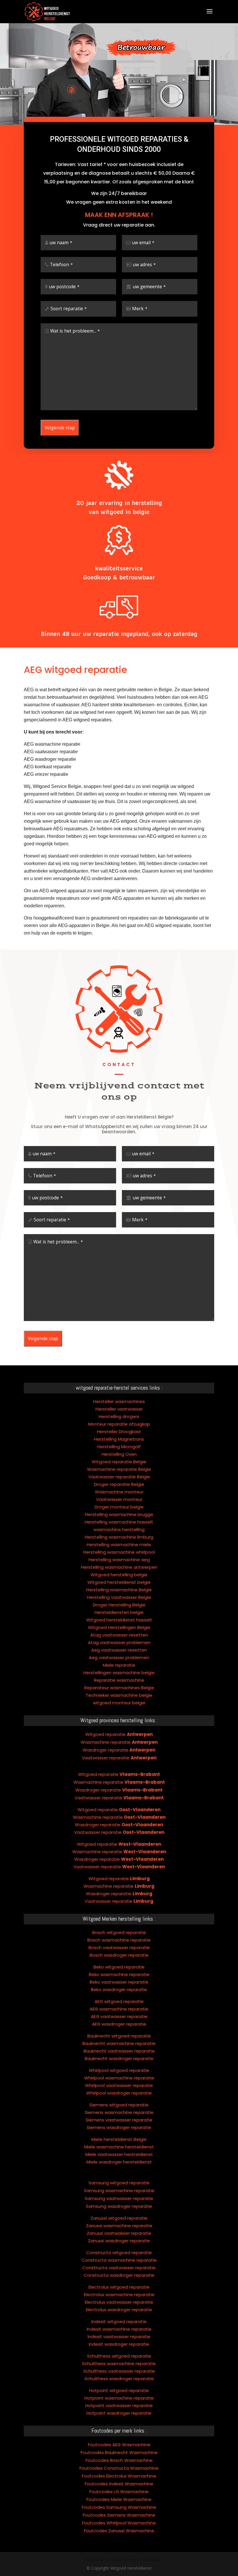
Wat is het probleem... (75, 331)
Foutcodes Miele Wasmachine (119, 2499)
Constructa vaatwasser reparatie (119, 2268)
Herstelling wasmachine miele (119, 1545)
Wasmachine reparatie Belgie (119, 1469)
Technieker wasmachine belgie (119, 1695)
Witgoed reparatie (119, 1734)
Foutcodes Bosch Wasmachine (119, 2460)
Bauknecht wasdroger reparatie (119, 2058)
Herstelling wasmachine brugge (119, 1514)
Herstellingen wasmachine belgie (119, 1673)
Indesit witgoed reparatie (119, 2321)
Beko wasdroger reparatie (119, 1990)
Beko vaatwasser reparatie (119, 1982)
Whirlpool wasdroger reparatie (119, 2093)
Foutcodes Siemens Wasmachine (119, 2515)
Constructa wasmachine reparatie (119, 2260)
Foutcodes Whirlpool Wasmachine (119, 2523)
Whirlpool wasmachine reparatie (119, 2078)
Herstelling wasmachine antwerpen (119, 1567)
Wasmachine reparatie (119, 1742)
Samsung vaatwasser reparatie (119, 2198)
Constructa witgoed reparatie (119, 2253)
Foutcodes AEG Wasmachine (119, 2445)
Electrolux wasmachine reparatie (119, 2295)
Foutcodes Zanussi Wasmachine (119, 2531)
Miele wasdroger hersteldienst (119, 2162)
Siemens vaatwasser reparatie (119, 2120)
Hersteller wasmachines (119, 1401)
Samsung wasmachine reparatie (119, 2191)
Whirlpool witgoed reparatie (119, 2070)
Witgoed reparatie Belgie (119, 1462)
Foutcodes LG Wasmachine (119, 2492)
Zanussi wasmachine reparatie (119, 2226)
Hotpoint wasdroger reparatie (119, 2413)
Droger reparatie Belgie (119, 1484)
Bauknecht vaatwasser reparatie (119, 2051)
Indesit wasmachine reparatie (119, 2329)
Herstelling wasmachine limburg (119, 1537)
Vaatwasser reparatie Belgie (119, 1477)
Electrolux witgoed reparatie (119, 2287)
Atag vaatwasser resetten (119, 1635)
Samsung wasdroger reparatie (119, 2206)
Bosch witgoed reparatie (119, 1932)
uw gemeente (149, 287)
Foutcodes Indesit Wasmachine (119, 2484)
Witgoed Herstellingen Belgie (119, 1627)
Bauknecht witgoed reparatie (119, 2036)
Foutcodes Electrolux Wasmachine (119, 2476)
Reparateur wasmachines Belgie (119, 1688)
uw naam (61, 243)
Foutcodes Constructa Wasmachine (119, 2468)
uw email (143, 243)
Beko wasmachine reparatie (119, 1974)
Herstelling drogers (119, 1416)
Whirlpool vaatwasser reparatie (119, 2085)
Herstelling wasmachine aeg (119, 1560)
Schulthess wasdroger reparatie (119, 2379)
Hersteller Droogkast (119, 1432)
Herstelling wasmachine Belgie (119, 1590)
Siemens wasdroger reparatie (119, 2127)
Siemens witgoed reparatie (119, 2105)
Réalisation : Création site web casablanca (122, 2560)
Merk (140, 309)
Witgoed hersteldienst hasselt (119, 1620)
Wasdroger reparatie (119, 1750)
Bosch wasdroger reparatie (119, 1955)
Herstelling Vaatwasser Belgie (119, 1597)
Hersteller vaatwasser (119, 1409)
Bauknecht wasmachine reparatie (119, 2043)
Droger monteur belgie (119, 1507)
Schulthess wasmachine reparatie (119, 2364)
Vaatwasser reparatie (119, 1758)
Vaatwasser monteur (119, 1499)
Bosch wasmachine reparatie (119, 1940)
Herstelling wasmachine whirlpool (119, 1552)
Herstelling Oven (119, 1454)
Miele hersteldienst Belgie (119, 2139)
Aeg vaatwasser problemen (119, 1658)
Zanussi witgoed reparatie (119, 2218)
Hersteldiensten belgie (119, 1612)
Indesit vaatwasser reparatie (119, 2337)
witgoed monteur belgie (119, 1703)
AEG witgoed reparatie (119, 2001)
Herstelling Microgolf (119, 1447)
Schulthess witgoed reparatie (119, 2356)
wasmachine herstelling (119, 1529)
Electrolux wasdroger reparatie (119, 2310)
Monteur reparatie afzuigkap (119, 1424)
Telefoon (61, 265)
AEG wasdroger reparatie (119, 2024)
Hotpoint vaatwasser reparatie (119, 2406)
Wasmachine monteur (119, 1492)
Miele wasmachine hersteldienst (119, 2147)
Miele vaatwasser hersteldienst (119, 2154)
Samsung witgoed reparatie (119, 2183)
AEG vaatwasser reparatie (119, 2016)
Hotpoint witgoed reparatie (119, 2390)
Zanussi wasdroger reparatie (119, 2241)
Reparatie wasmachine (119, 1680)
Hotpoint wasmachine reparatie (119, 2398)
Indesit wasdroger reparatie (119, 2344)
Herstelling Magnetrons (119, 1439)
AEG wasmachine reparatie (119, 2009)
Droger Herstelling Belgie (119, 1605)
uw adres (144, 265)
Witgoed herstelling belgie (119, 1575)
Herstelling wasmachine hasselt (119, 1522)
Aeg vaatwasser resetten (119, 1650)
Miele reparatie (119, 1665)
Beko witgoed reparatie (119, 1967)
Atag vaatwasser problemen (119, 1642)
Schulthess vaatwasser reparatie (119, 2371)
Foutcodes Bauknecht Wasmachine (119, 2452)
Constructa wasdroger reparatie (119, 2275)
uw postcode (64, 287)
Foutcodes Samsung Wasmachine (119, 2507)
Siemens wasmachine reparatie (119, 2112)
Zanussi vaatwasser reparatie (119, 2233)
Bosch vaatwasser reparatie (119, 1947)
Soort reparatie (69, 309)
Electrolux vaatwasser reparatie (119, 2302)
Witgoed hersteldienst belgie (119, 1582)
